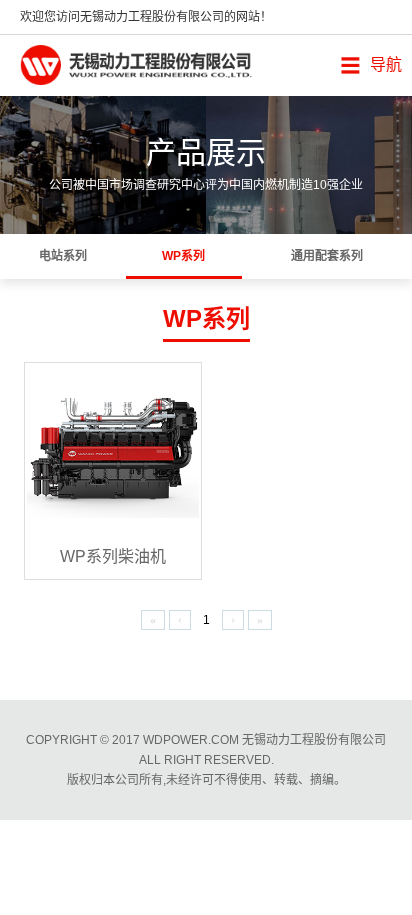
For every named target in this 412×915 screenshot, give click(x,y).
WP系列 (183, 256)
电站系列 (63, 256)
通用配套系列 (327, 256)
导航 (386, 64)
